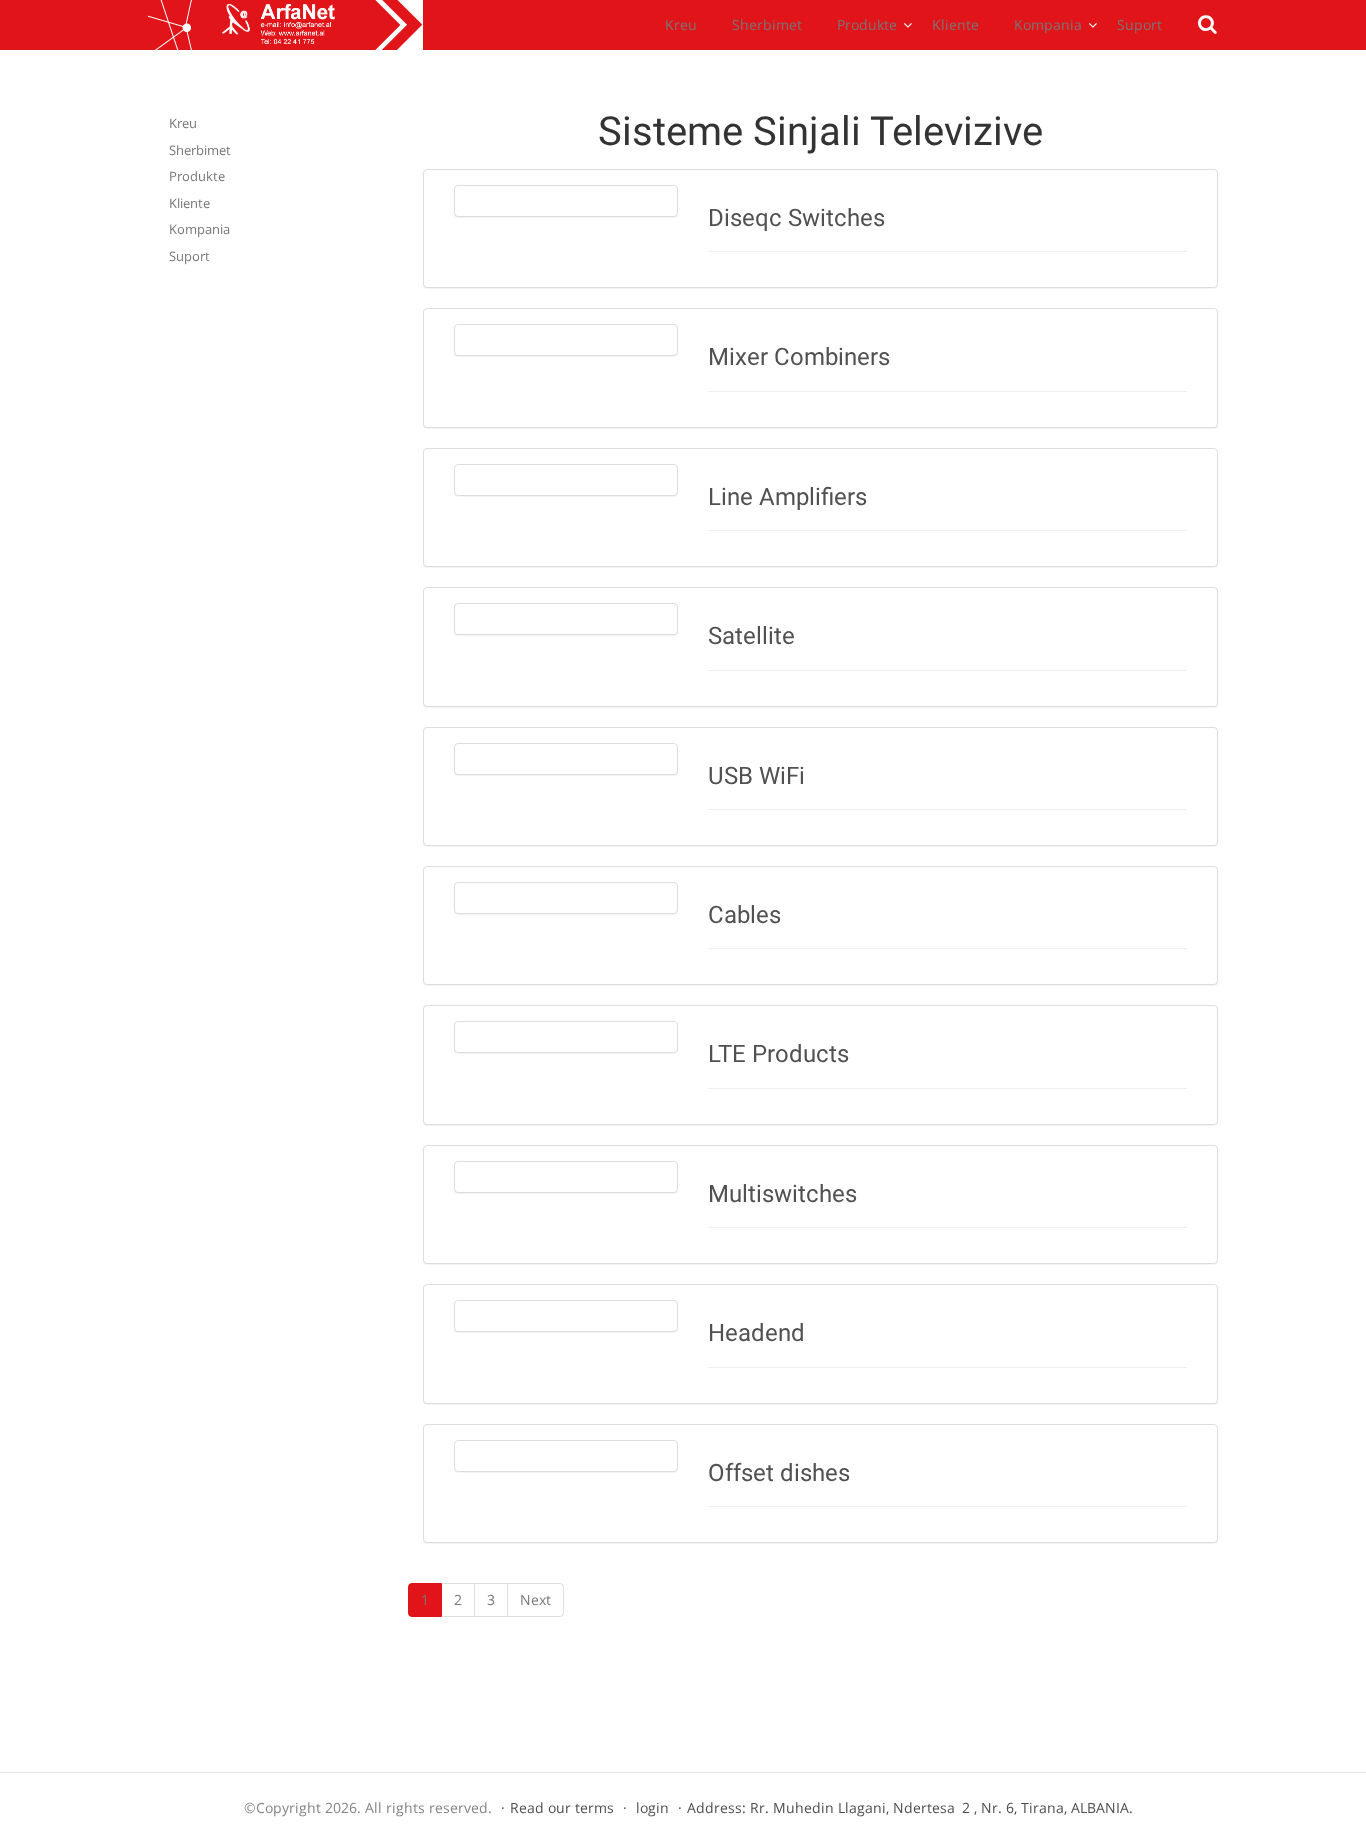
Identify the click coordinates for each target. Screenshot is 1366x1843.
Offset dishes (779, 1473)
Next (535, 1599)
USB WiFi (756, 776)
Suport (1139, 24)
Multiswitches (782, 1194)
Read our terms (562, 1807)
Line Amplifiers (787, 497)
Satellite (751, 636)
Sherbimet (767, 24)
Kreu (681, 24)
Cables (744, 915)
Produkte (867, 24)
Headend (756, 1333)
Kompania (1048, 24)
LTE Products (778, 1054)
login (652, 1807)
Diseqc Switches (796, 218)
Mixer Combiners (799, 357)
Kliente (955, 24)
